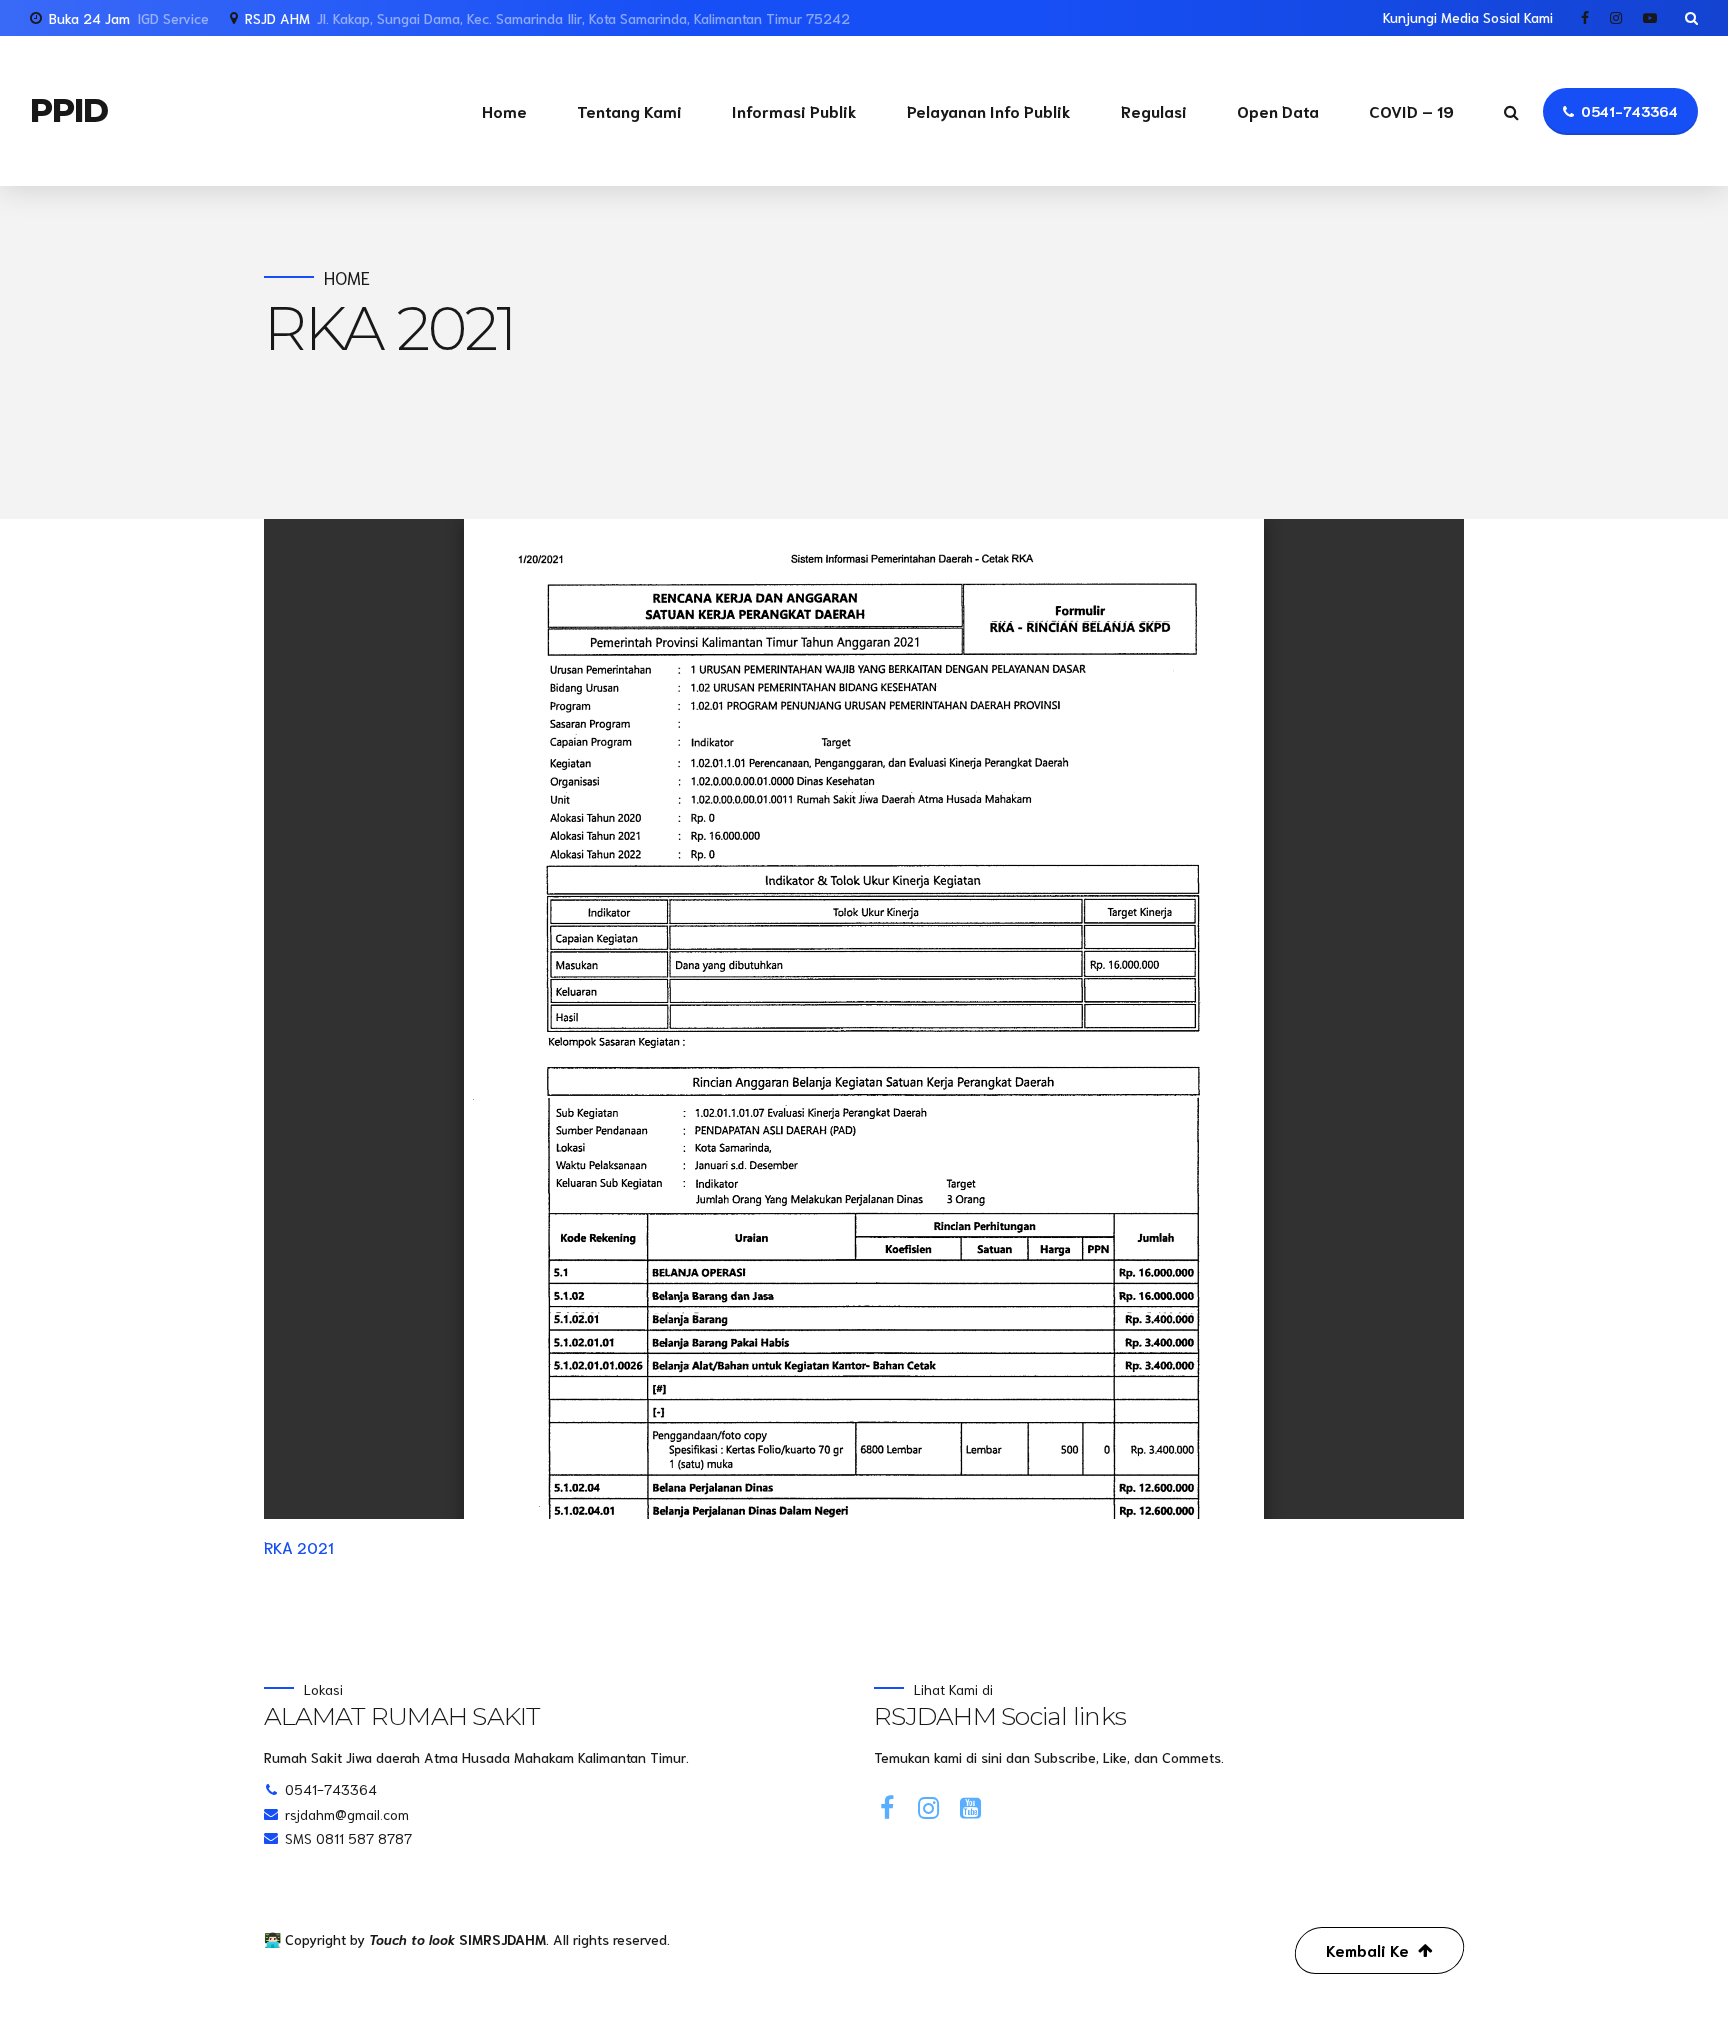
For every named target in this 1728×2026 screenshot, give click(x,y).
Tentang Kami (629, 110)
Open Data (1278, 110)
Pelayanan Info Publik (989, 110)
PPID (69, 110)
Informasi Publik (794, 110)
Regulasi (1154, 110)
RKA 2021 (299, 1546)
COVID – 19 (1411, 110)
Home (504, 110)
